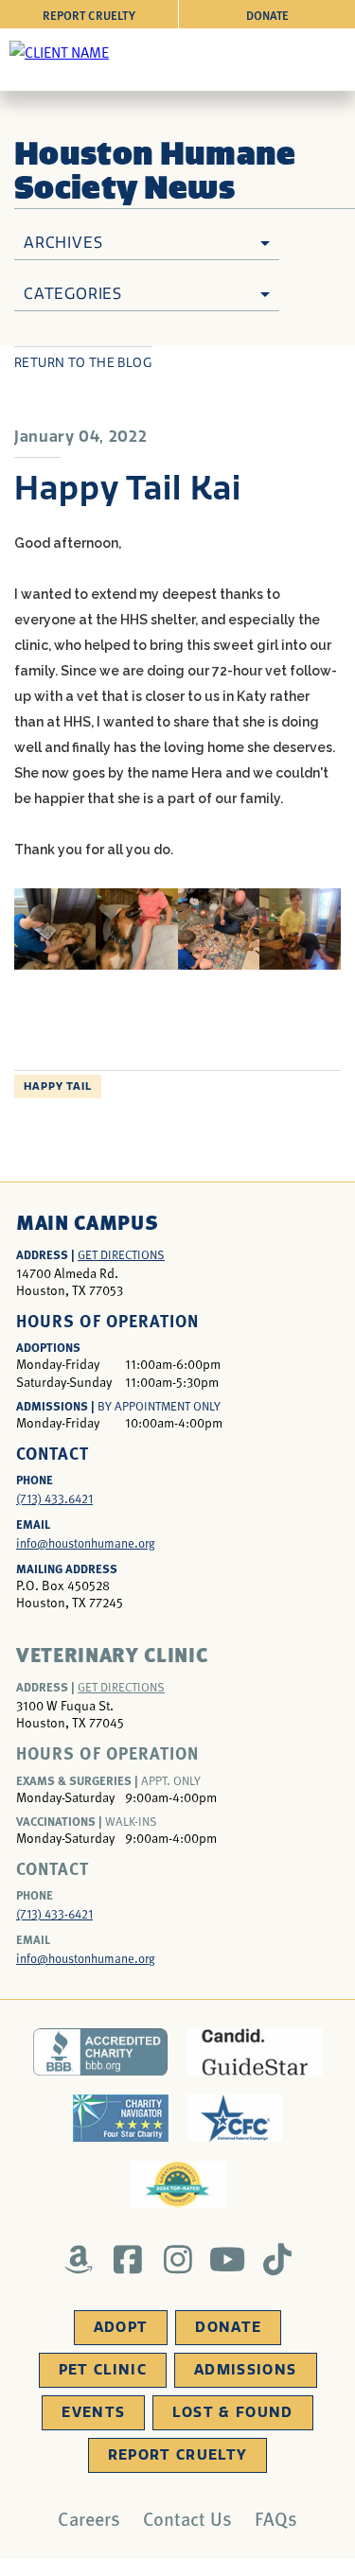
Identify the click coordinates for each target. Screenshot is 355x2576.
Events (93, 2412)
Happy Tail (58, 1086)
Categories (73, 294)
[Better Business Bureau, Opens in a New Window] (101, 2052)
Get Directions (121, 1254)
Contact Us (187, 2518)
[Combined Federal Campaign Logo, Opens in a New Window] (235, 2118)
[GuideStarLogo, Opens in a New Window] (254, 2052)
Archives (63, 243)
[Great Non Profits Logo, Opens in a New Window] (177, 2184)
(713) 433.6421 (54, 1498)
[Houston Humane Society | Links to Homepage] (59, 51)
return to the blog (83, 363)
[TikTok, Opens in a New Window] (277, 2259)
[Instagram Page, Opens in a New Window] (177, 2259)
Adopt (121, 2327)
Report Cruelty (89, 15)
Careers (89, 2518)
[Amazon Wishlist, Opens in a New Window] (78, 2259)
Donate (267, 15)
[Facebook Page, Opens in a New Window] (128, 2259)
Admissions (246, 2370)
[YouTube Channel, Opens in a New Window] (228, 2259)
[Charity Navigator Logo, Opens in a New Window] (121, 2118)
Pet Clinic (103, 2370)
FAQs (276, 2518)
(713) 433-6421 (54, 1914)
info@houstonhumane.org (86, 1543)
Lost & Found (232, 2412)
